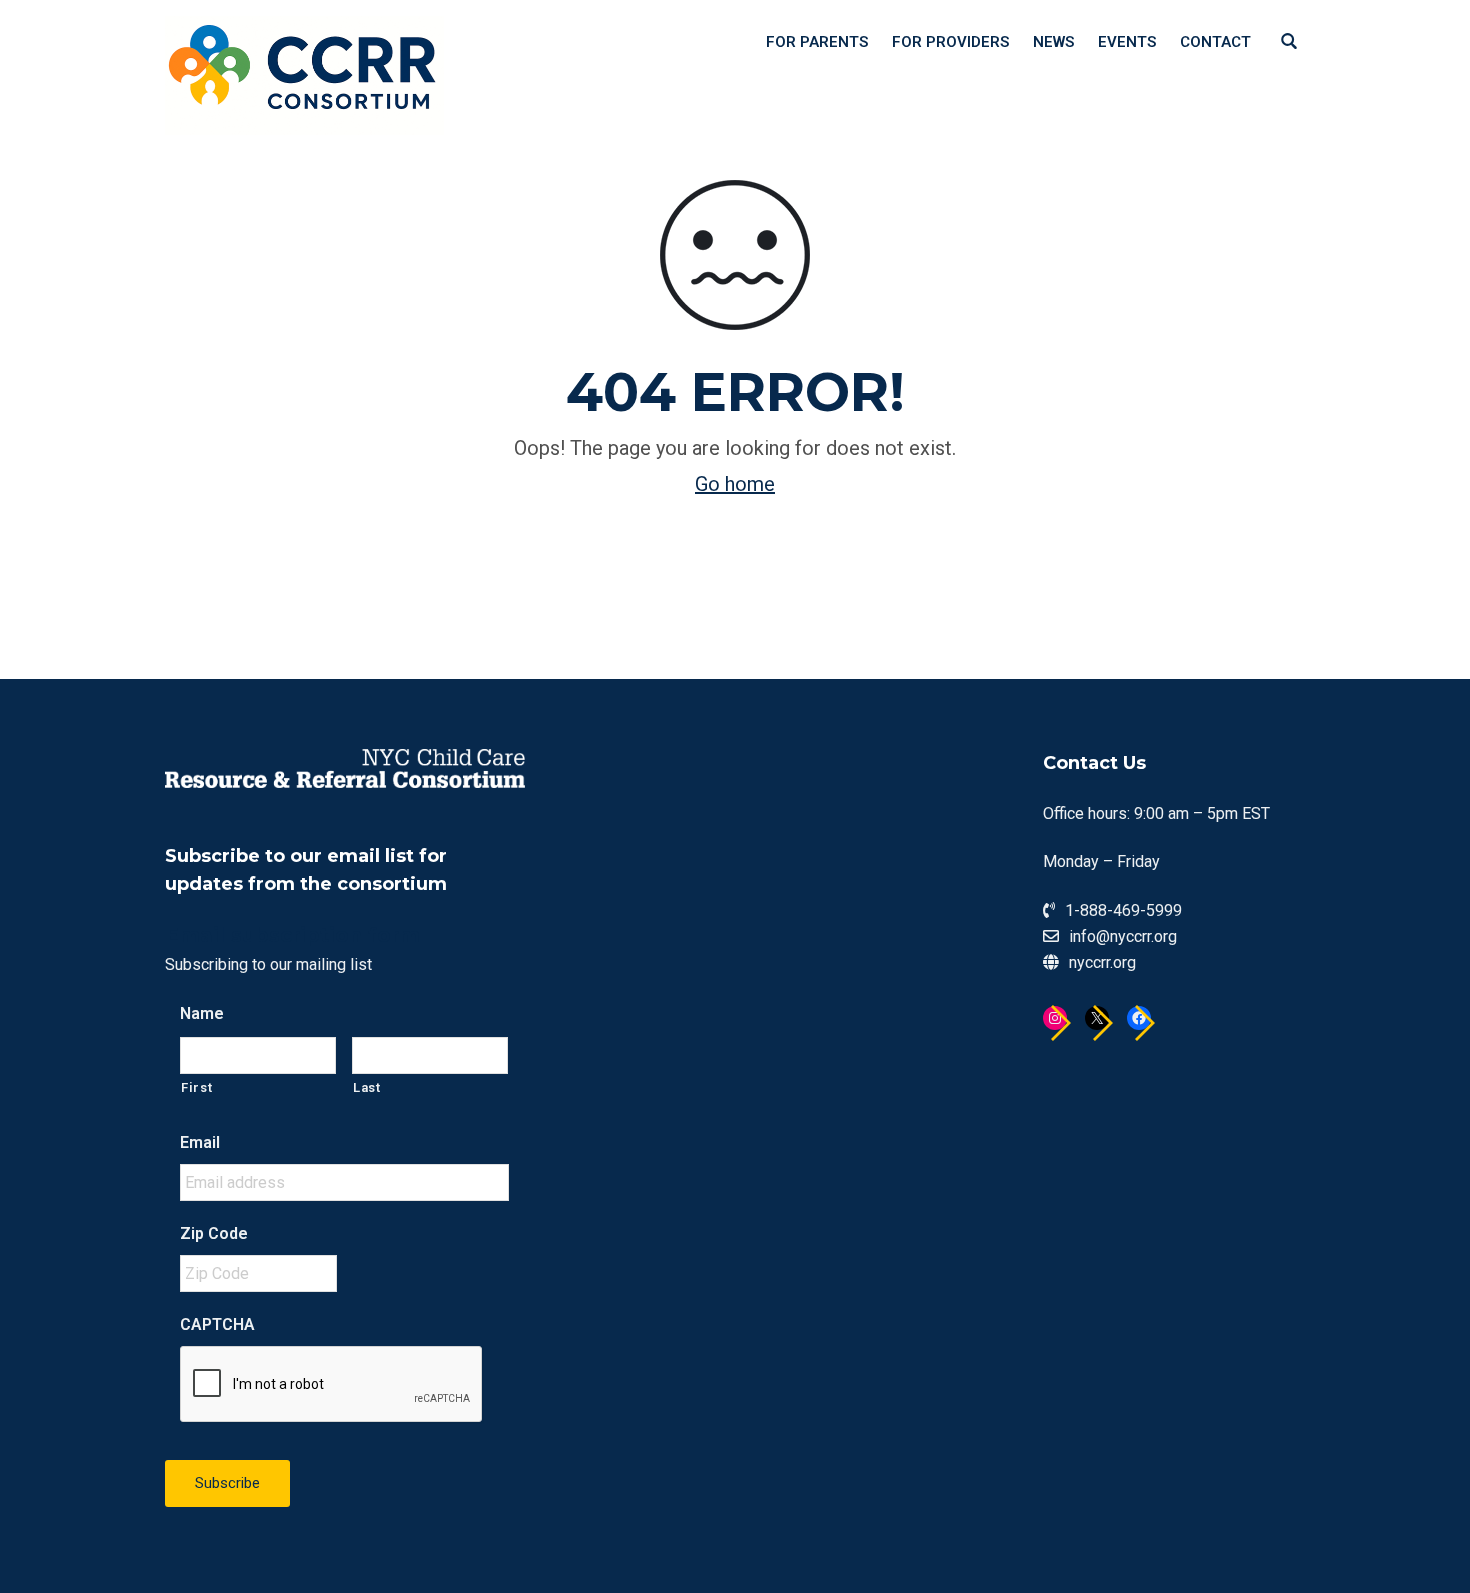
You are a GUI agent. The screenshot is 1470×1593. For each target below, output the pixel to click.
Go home (735, 484)
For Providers (950, 42)
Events (1127, 42)
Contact (1215, 42)
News (1053, 42)
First (196, 1087)
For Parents (817, 42)
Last (367, 1087)
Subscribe (227, 1483)
